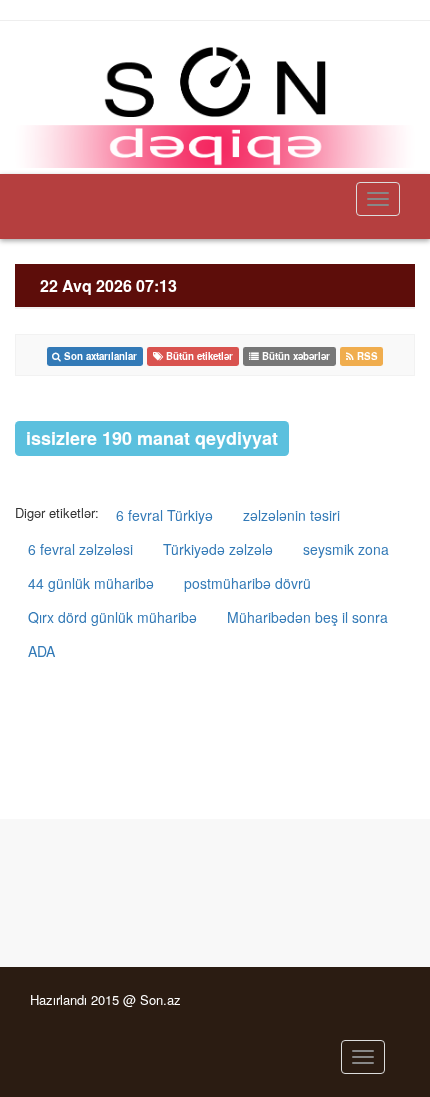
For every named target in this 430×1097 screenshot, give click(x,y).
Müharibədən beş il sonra (307, 617)
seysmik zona (346, 549)
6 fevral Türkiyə (164, 515)
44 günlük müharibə (91, 583)
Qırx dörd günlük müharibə (112, 617)
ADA (41, 651)
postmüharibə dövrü (247, 583)
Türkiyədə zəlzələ (218, 549)
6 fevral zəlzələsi (80, 549)
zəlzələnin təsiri (291, 515)
